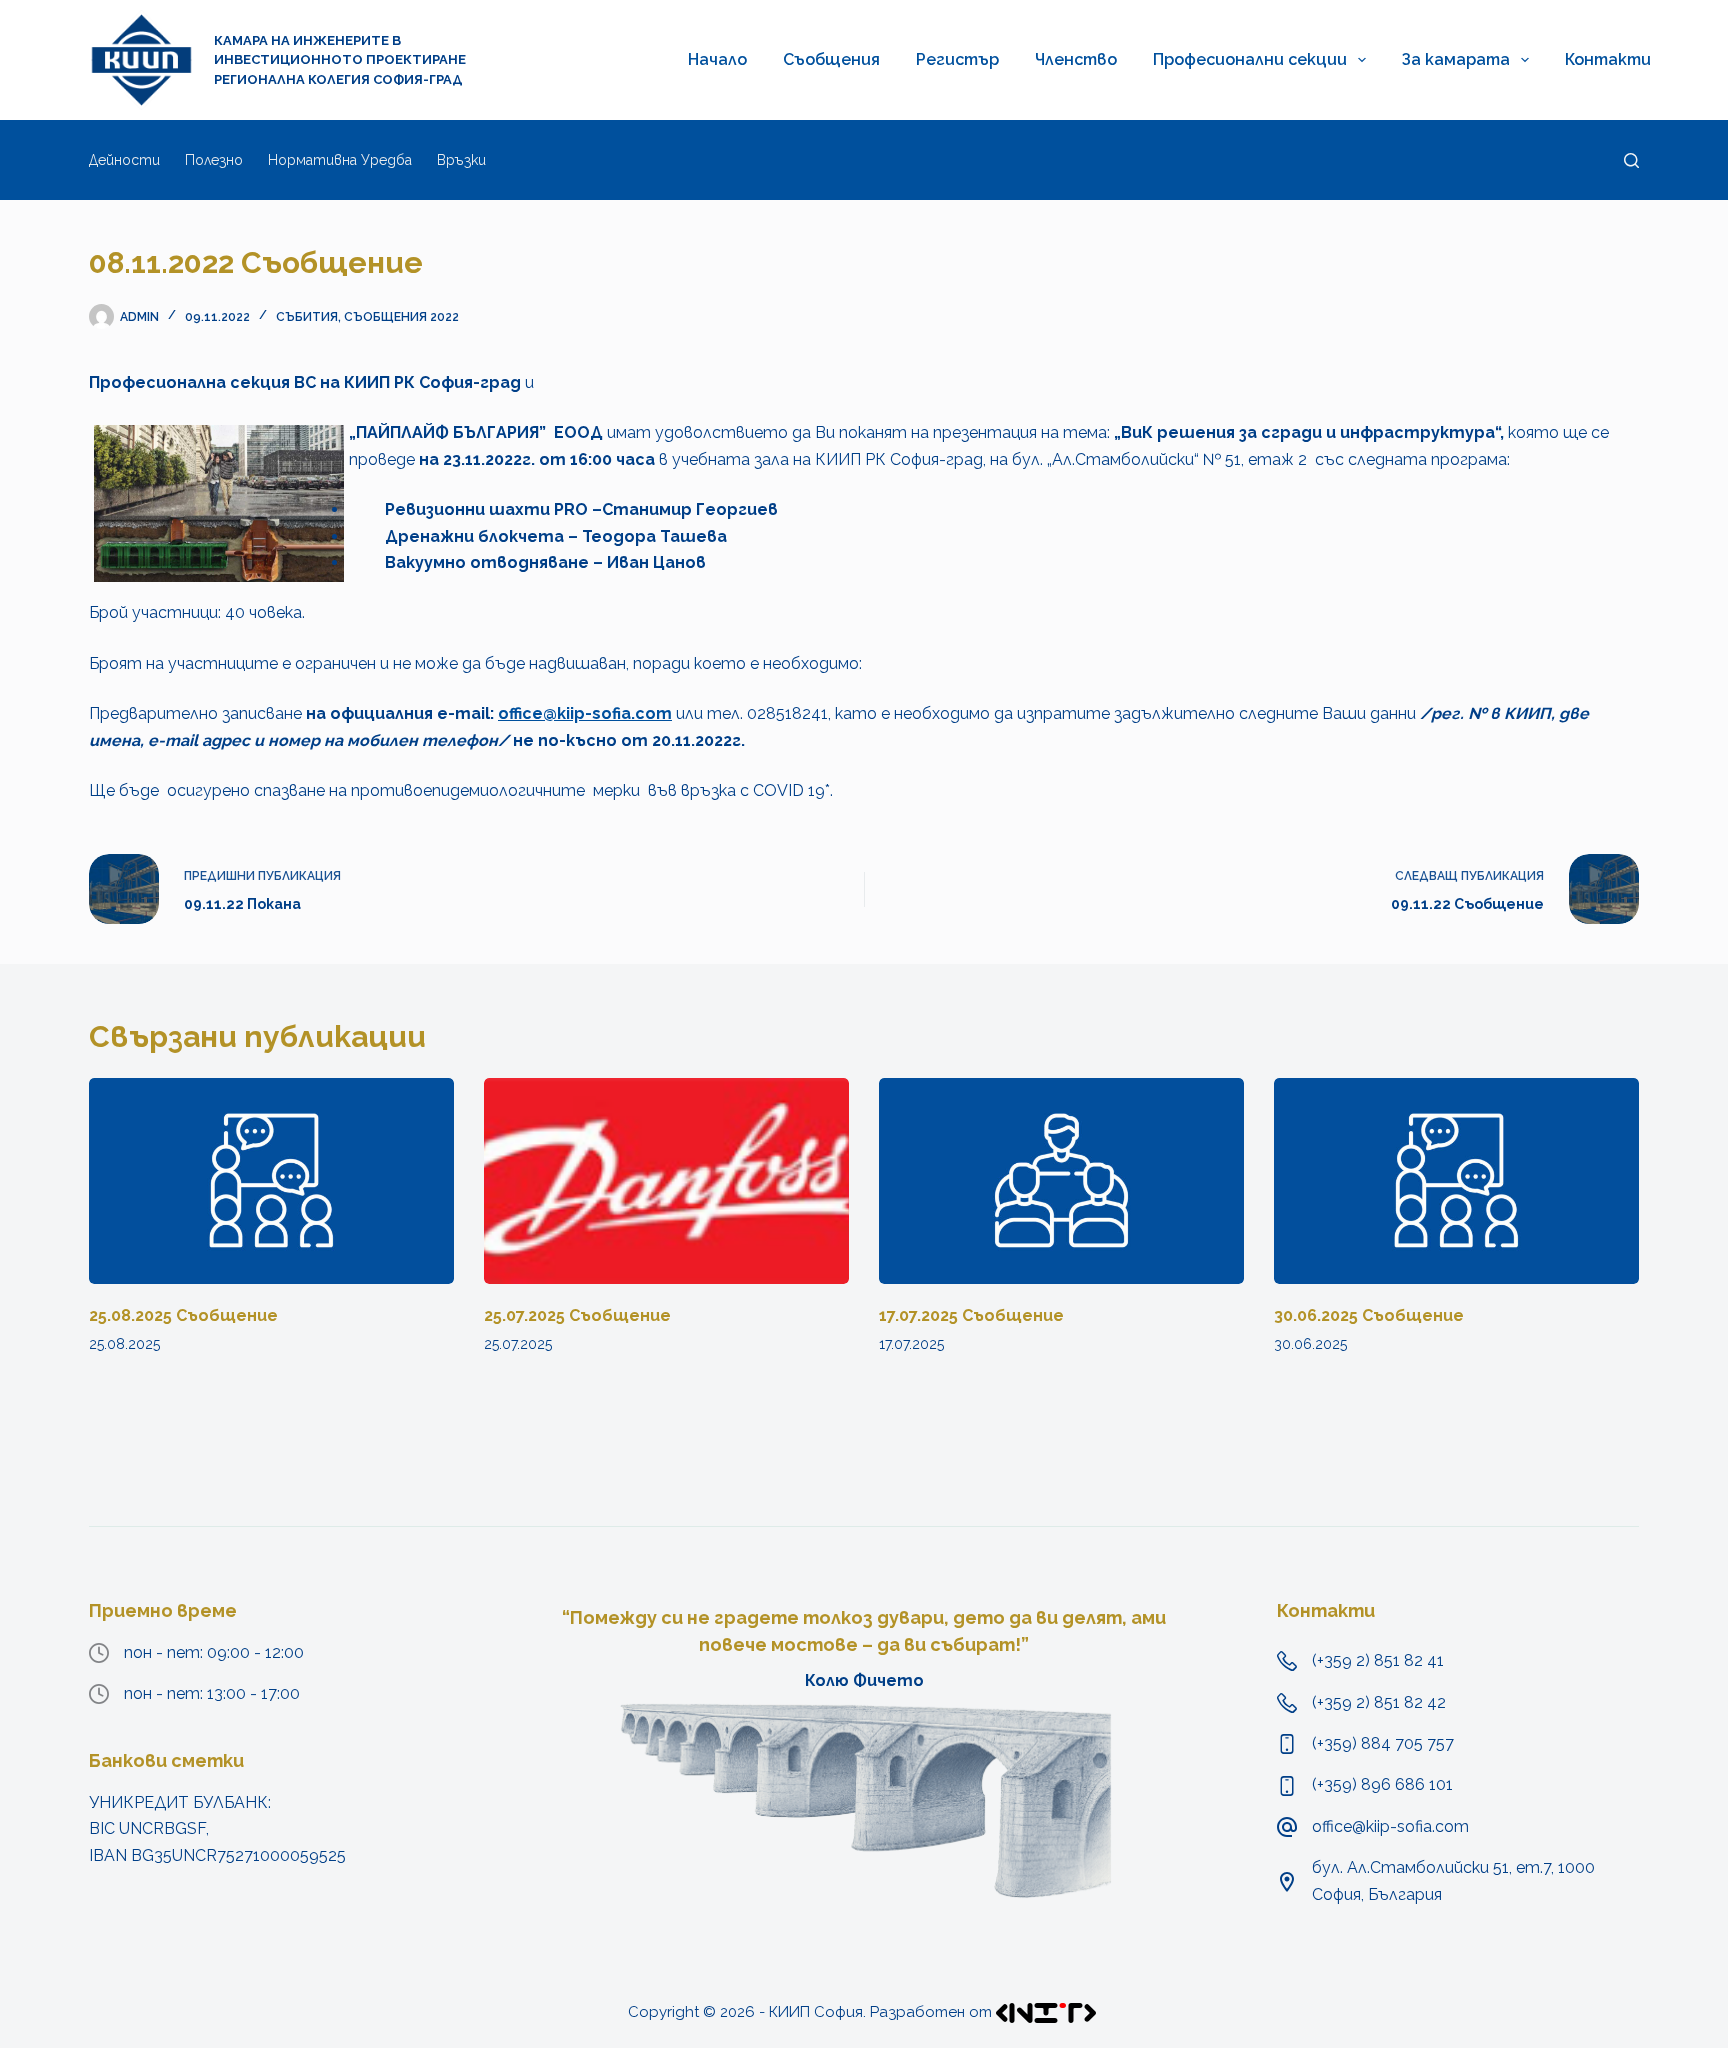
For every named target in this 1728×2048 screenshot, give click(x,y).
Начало (717, 59)
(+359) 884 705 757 (1383, 1743)
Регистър (957, 59)
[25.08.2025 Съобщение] (271, 1180)
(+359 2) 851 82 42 (1379, 1702)
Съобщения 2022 (401, 317)
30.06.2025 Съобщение (1369, 1315)
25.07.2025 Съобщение (577, 1315)
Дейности (124, 160)
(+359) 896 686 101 (1382, 1784)
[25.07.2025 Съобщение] (666, 1180)
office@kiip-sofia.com (585, 713)
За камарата (1456, 59)
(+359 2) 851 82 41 (1378, 1660)
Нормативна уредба (340, 160)
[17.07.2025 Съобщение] (1061, 1180)
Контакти (1608, 59)
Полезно (214, 160)
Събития (307, 317)
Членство (1076, 59)
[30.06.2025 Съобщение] (1456, 1180)
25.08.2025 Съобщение (183, 1315)
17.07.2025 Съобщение (971, 1315)
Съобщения (831, 59)
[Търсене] (1631, 160)
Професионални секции (1250, 59)
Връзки (461, 160)
